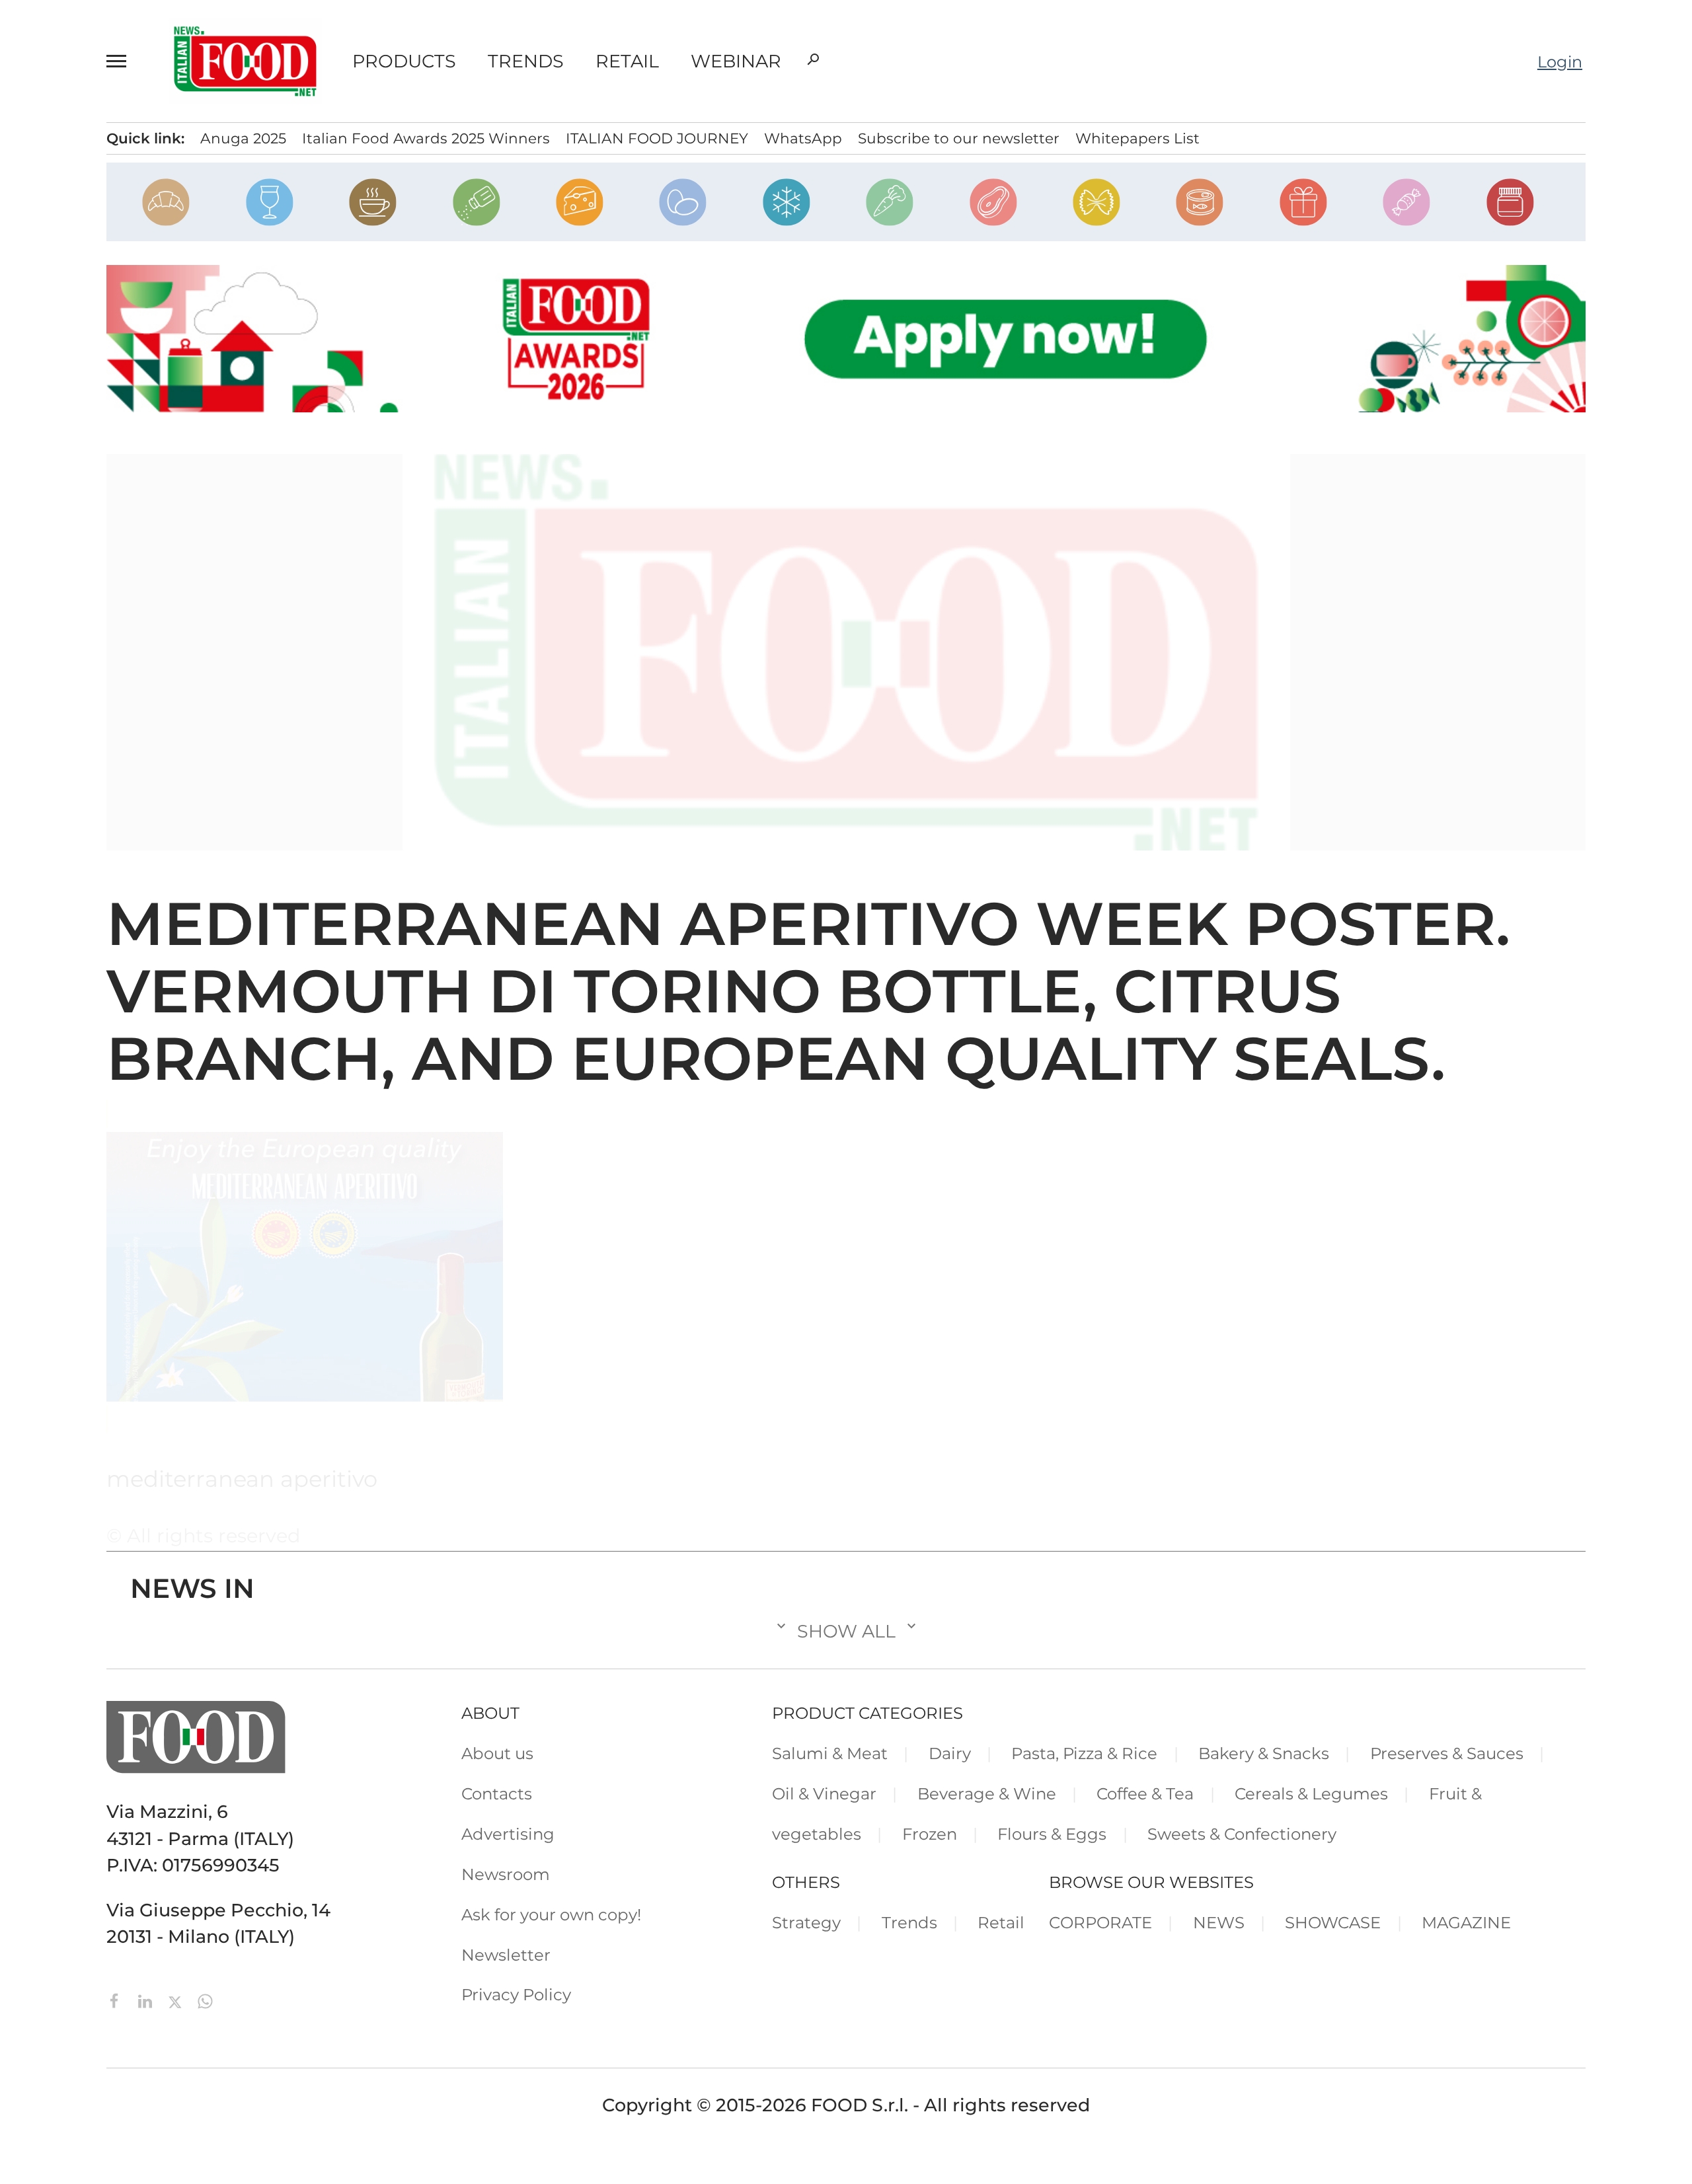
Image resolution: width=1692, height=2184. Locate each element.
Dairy (950, 1753)
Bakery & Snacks (1264, 1753)
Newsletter (506, 1955)
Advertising (508, 1834)
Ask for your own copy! (551, 1914)
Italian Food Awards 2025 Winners (426, 138)
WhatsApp (803, 138)
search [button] (813, 59)
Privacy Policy (516, 1994)
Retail (627, 61)
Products (404, 61)
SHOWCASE (1333, 1922)
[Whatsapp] (205, 1999)
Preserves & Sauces (1447, 1753)
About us (497, 1753)
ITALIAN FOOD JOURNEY (657, 138)
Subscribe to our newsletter (959, 138)
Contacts (497, 1793)
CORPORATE (1100, 1922)
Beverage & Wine (987, 1793)
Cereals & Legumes (1311, 1793)
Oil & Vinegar (824, 1793)
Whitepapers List (1137, 138)
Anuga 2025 (243, 138)
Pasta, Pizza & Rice (1084, 1753)
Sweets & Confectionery (1242, 1834)
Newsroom (506, 1874)
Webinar (736, 61)
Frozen (930, 1834)
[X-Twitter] (177, 1999)
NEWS (1219, 1922)
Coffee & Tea (1145, 1793)
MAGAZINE (1466, 1922)
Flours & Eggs (1052, 1834)
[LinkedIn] (147, 1999)
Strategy (806, 1922)
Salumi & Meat (830, 1753)
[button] (122, 61)
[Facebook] (117, 1999)
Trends (526, 61)
